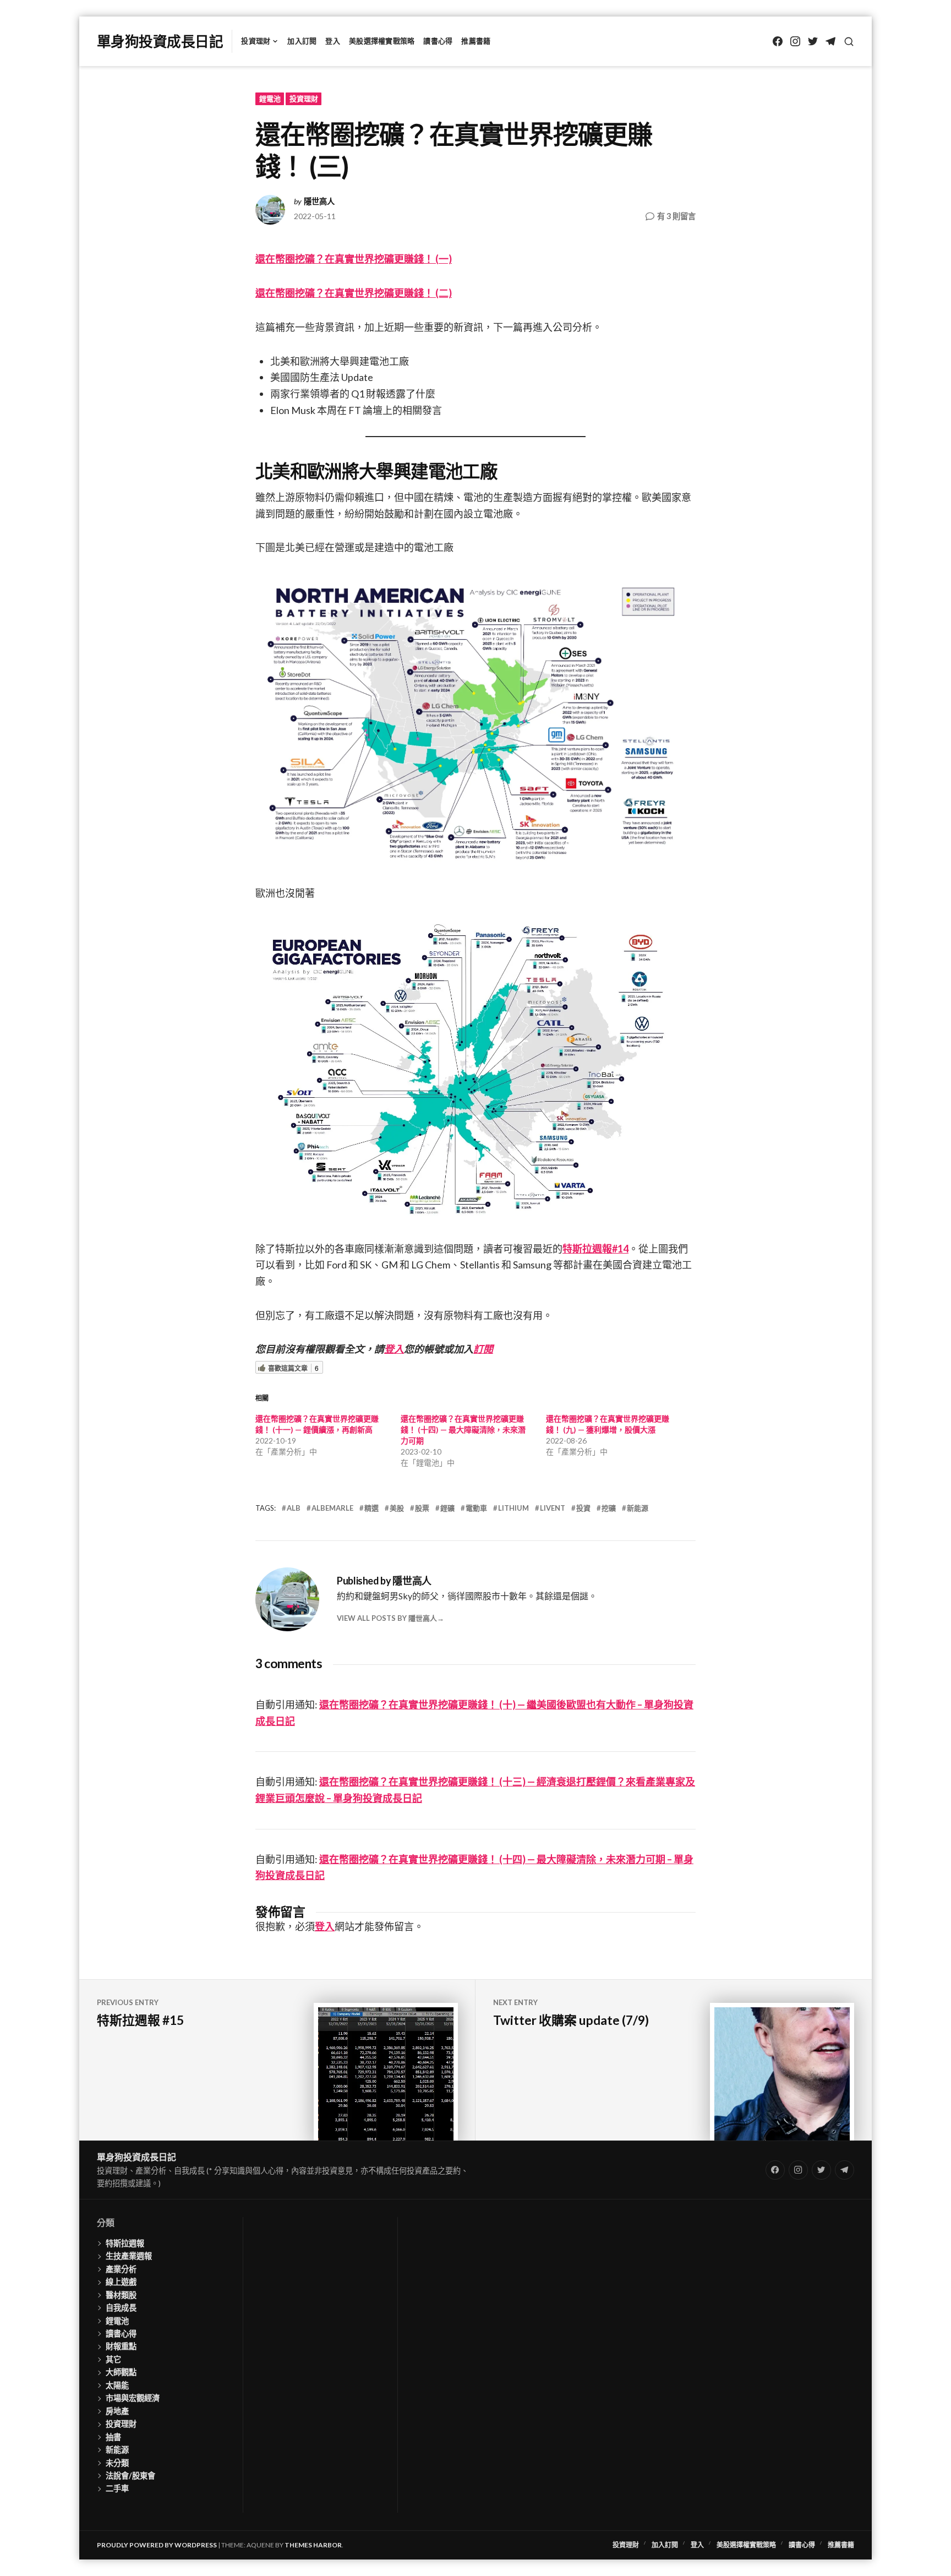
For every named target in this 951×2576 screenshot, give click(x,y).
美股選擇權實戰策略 (382, 41)
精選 (371, 1508)
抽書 (113, 2437)
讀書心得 (438, 41)
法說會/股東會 (130, 2476)
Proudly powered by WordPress (157, 2545)
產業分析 (121, 2269)
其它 (113, 2359)
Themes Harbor (313, 2545)
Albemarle (332, 1508)
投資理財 (256, 41)
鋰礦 (447, 1508)
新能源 (638, 1508)
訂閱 (483, 1349)
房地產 (117, 2411)
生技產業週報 (129, 2256)
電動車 (476, 1508)
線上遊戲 (121, 2282)
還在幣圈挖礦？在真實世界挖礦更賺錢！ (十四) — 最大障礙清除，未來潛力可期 (463, 1429)
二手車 (117, 2488)
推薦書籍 (476, 41)
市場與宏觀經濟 (133, 2398)
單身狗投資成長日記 (160, 41)
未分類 (117, 2463)
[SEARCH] (849, 42)
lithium (513, 1508)
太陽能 (117, 2385)
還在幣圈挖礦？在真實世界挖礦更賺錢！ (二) (354, 293)
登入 (333, 41)
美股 (397, 1508)
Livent (553, 1508)
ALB (294, 1508)
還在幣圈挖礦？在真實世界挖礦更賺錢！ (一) (354, 259)
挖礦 (609, 1508)
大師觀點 (121, 2372)
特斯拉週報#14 (595, 1249)
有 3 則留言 (676, 217)
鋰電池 (270, 99)
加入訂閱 (302, 41)
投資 (583, 1508)
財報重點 (121, 2346)
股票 (422, 1508)
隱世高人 (319, 201)
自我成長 (121, 2308)
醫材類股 (121, 2295)
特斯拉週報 (125, 2243)
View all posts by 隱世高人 (387, 1618)
